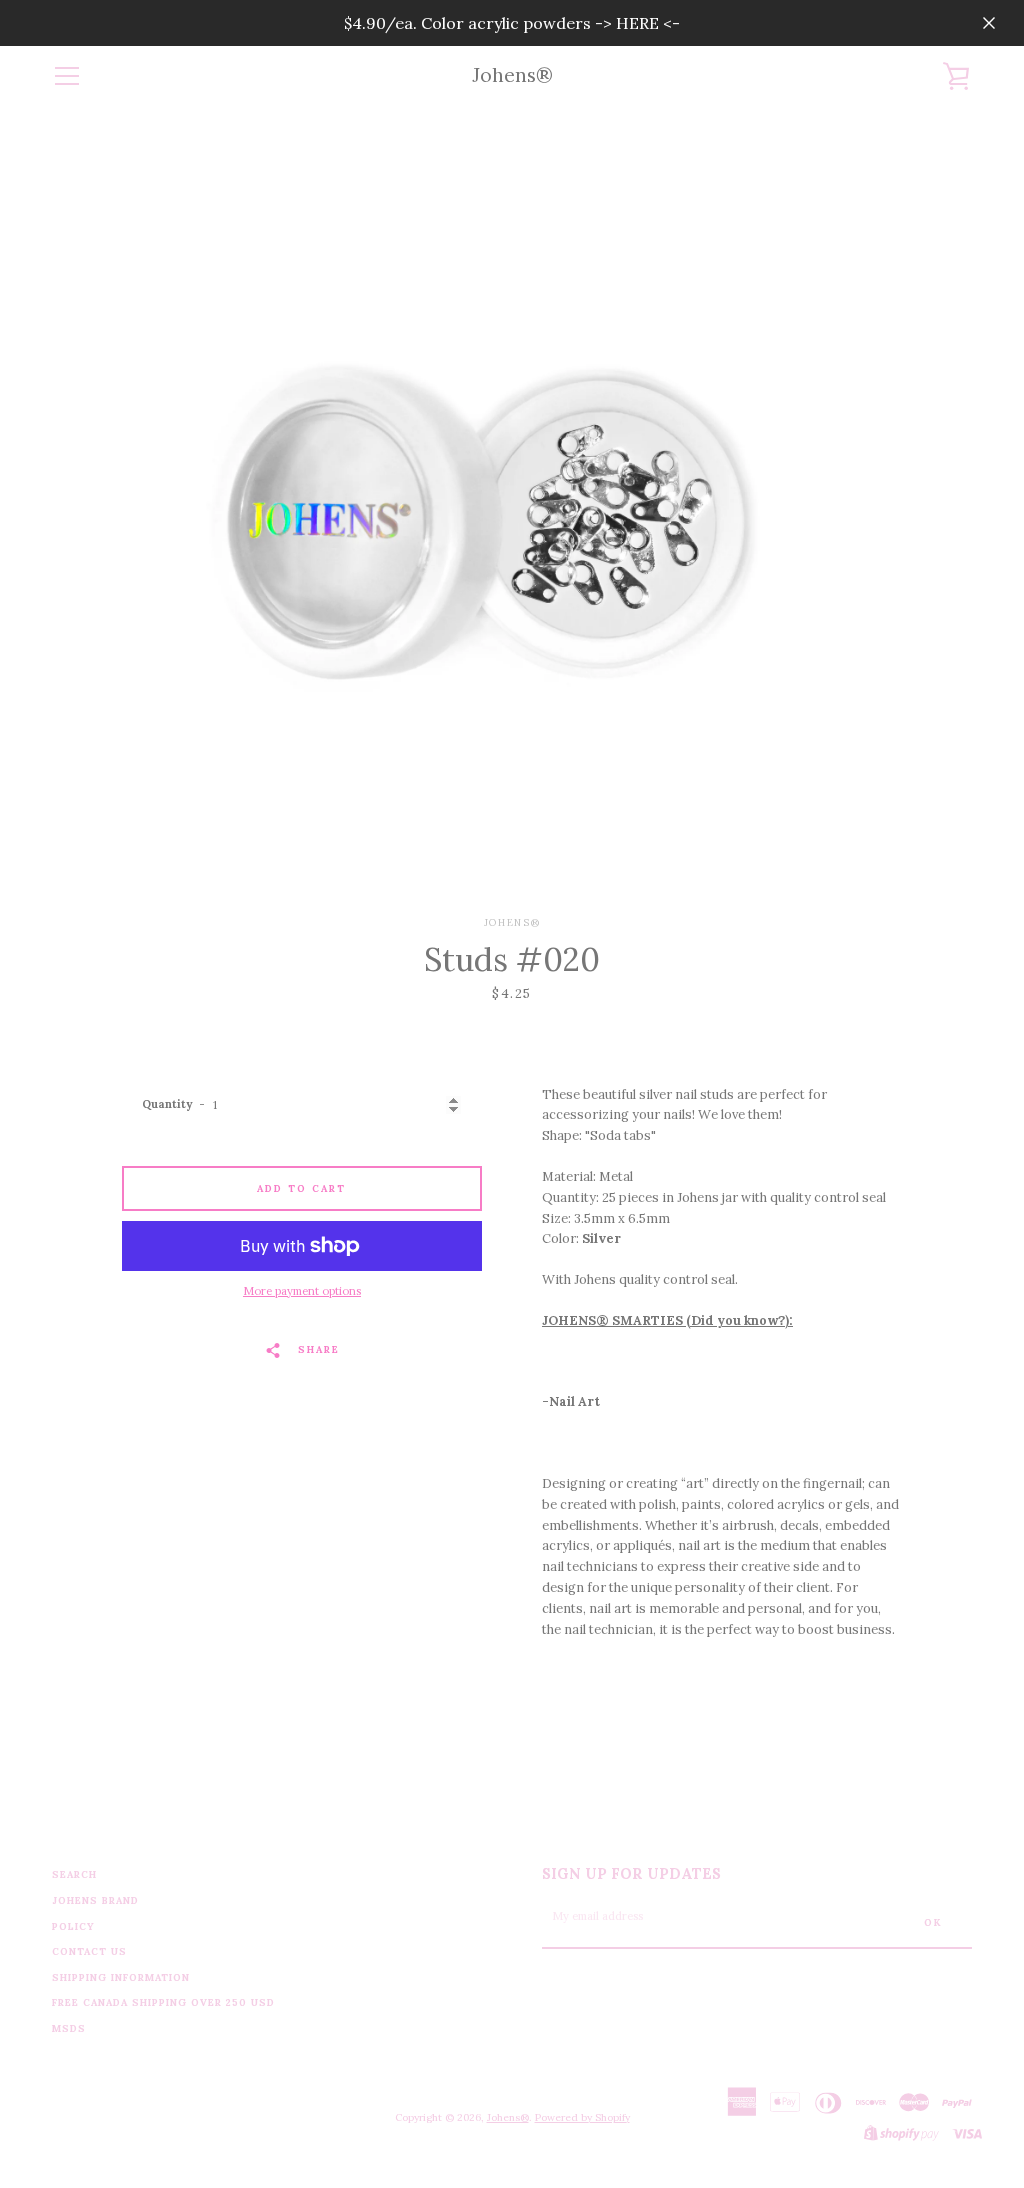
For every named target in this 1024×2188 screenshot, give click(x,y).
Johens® (512, 75)
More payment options (302, 1291)
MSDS (69, 2028)
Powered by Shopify (582, 2117)
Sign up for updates (631, 1874)
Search (74, 1874)
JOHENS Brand (95, 1900)
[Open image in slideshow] (512, 511)
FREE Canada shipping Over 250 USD (163, 2002)
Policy (73, 1926)
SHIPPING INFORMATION (121, 1977)
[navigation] (67, 76)
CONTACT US (89, 1951)
